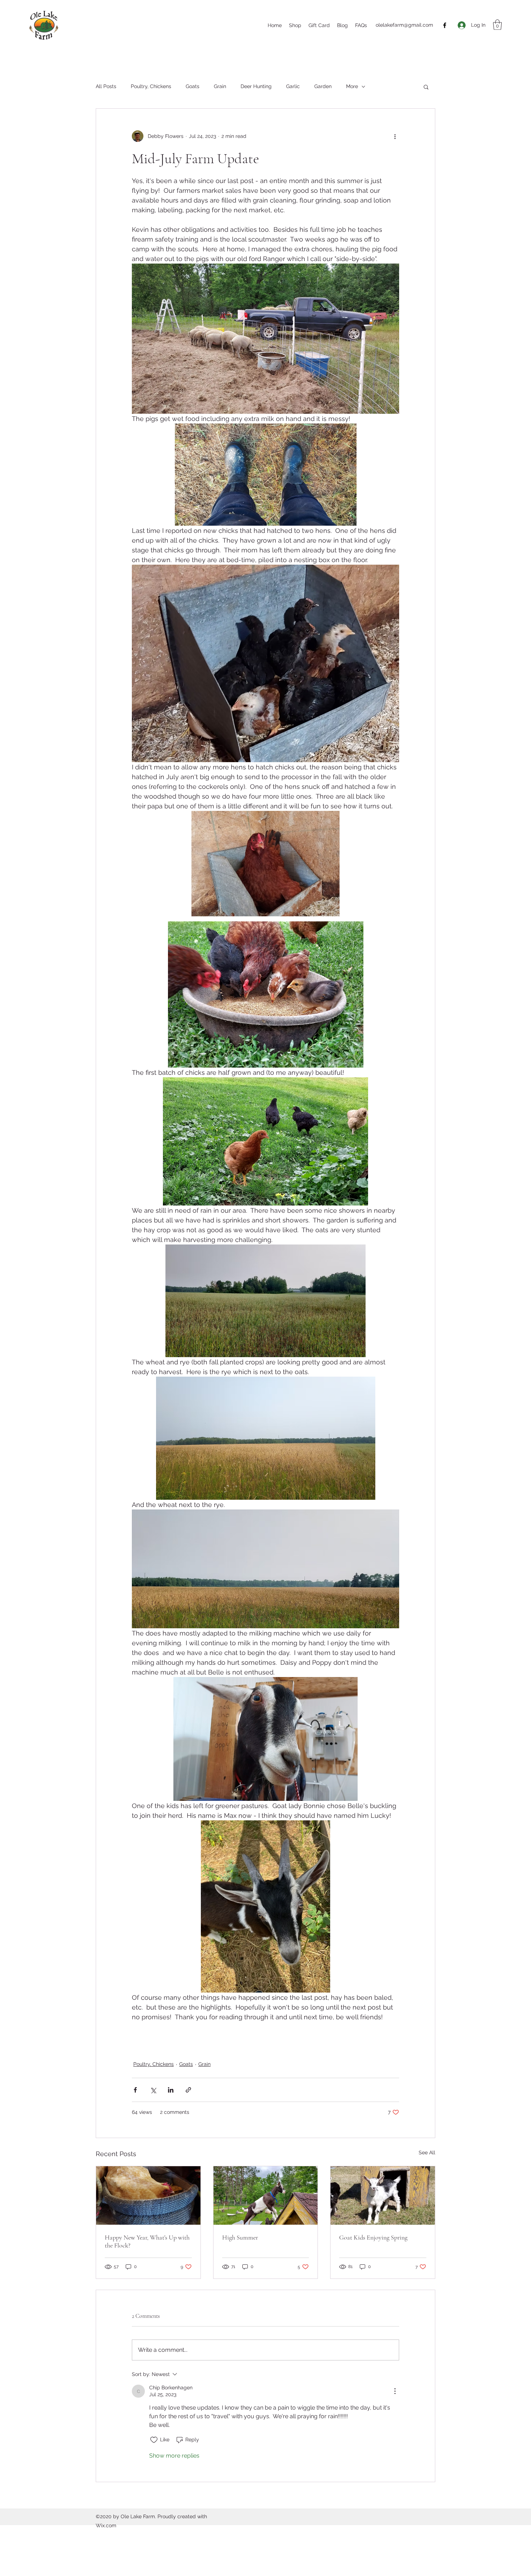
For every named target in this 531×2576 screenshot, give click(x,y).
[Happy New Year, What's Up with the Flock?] (148, 2195)
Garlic (293, 86)
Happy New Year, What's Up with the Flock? (147, 2241)
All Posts (106, 86)
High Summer (240, 2237)
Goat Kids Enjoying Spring (373, 2237)
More (352, 86)
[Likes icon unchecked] (154, 2440)
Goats (193, 86)
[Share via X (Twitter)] (153, 2090)
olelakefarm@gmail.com (404, 25)
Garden (323, 86)
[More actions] (395, 136)
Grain (220, 86)
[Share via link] (188, 2090)
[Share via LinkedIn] (171, 2090)
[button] (497, 25)
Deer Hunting (256, 86)
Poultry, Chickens (151, 86)
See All (427, 2153)
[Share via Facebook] (135, 2090)
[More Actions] (395, 2391)
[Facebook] (445, 25)
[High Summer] (266, 2195)
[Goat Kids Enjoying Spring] (383, 2195)
